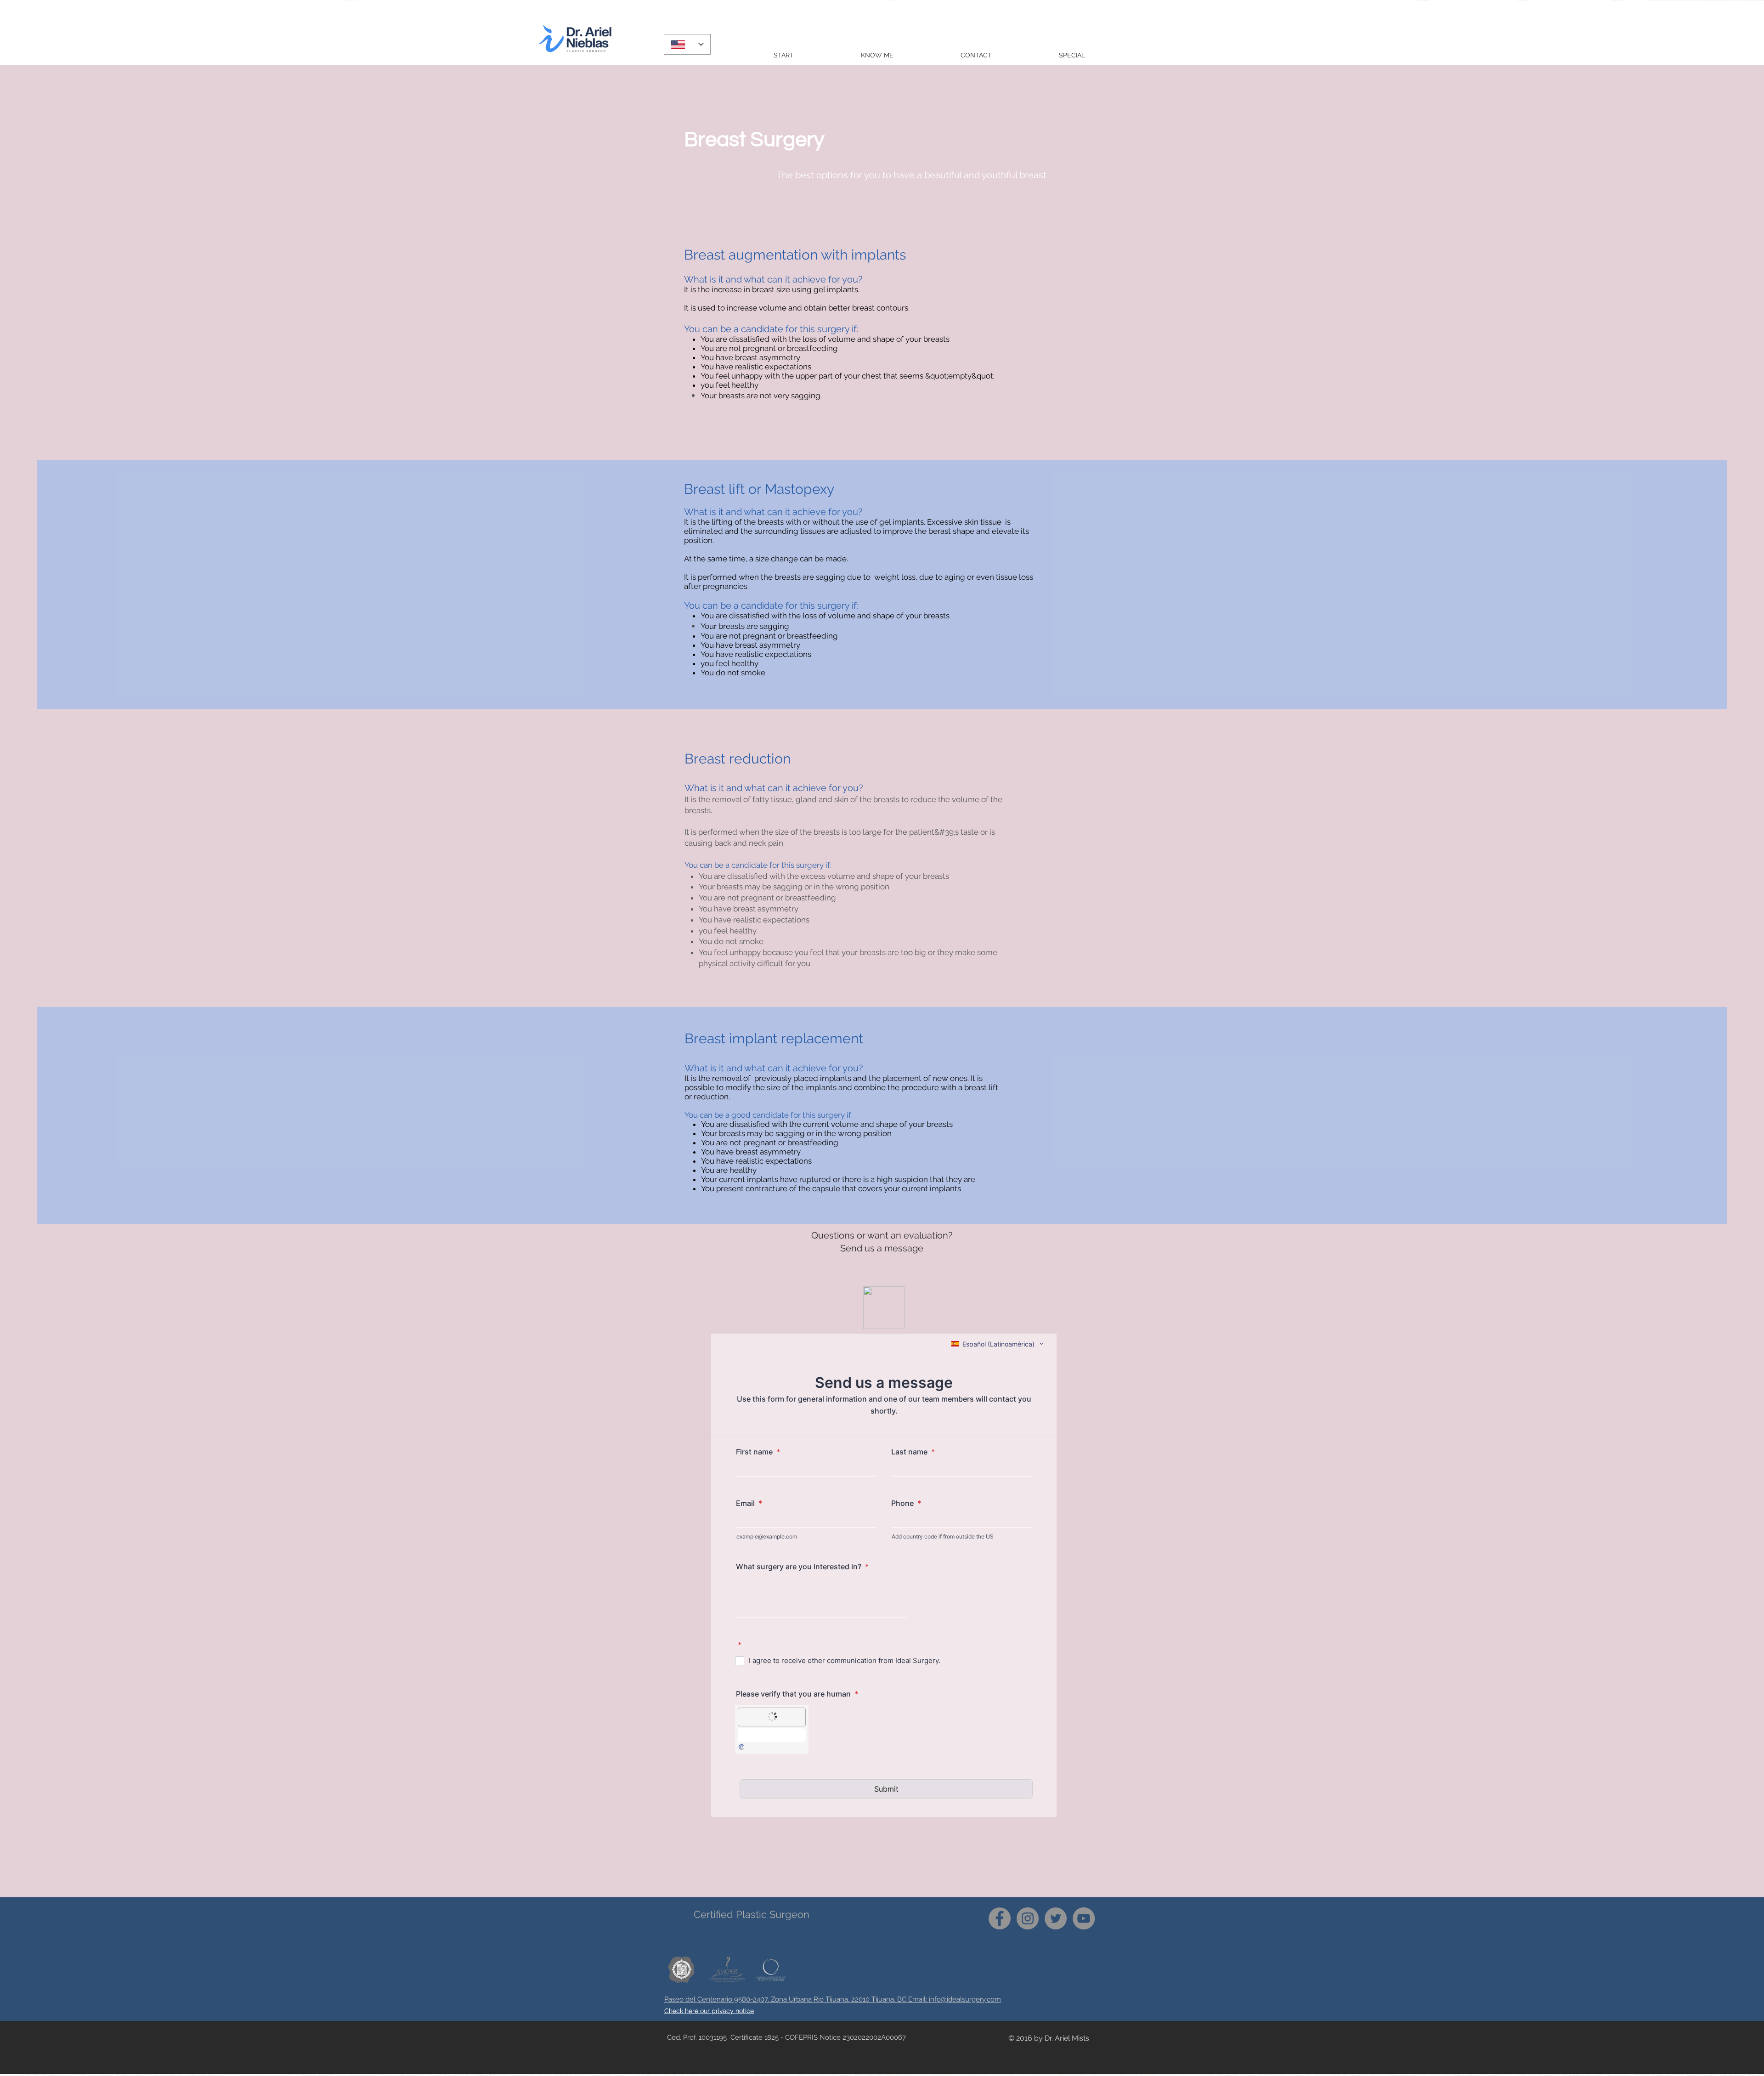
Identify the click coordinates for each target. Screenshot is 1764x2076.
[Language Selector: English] (687, 44)
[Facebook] (1000, 1918)
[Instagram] (1028, 1918)
